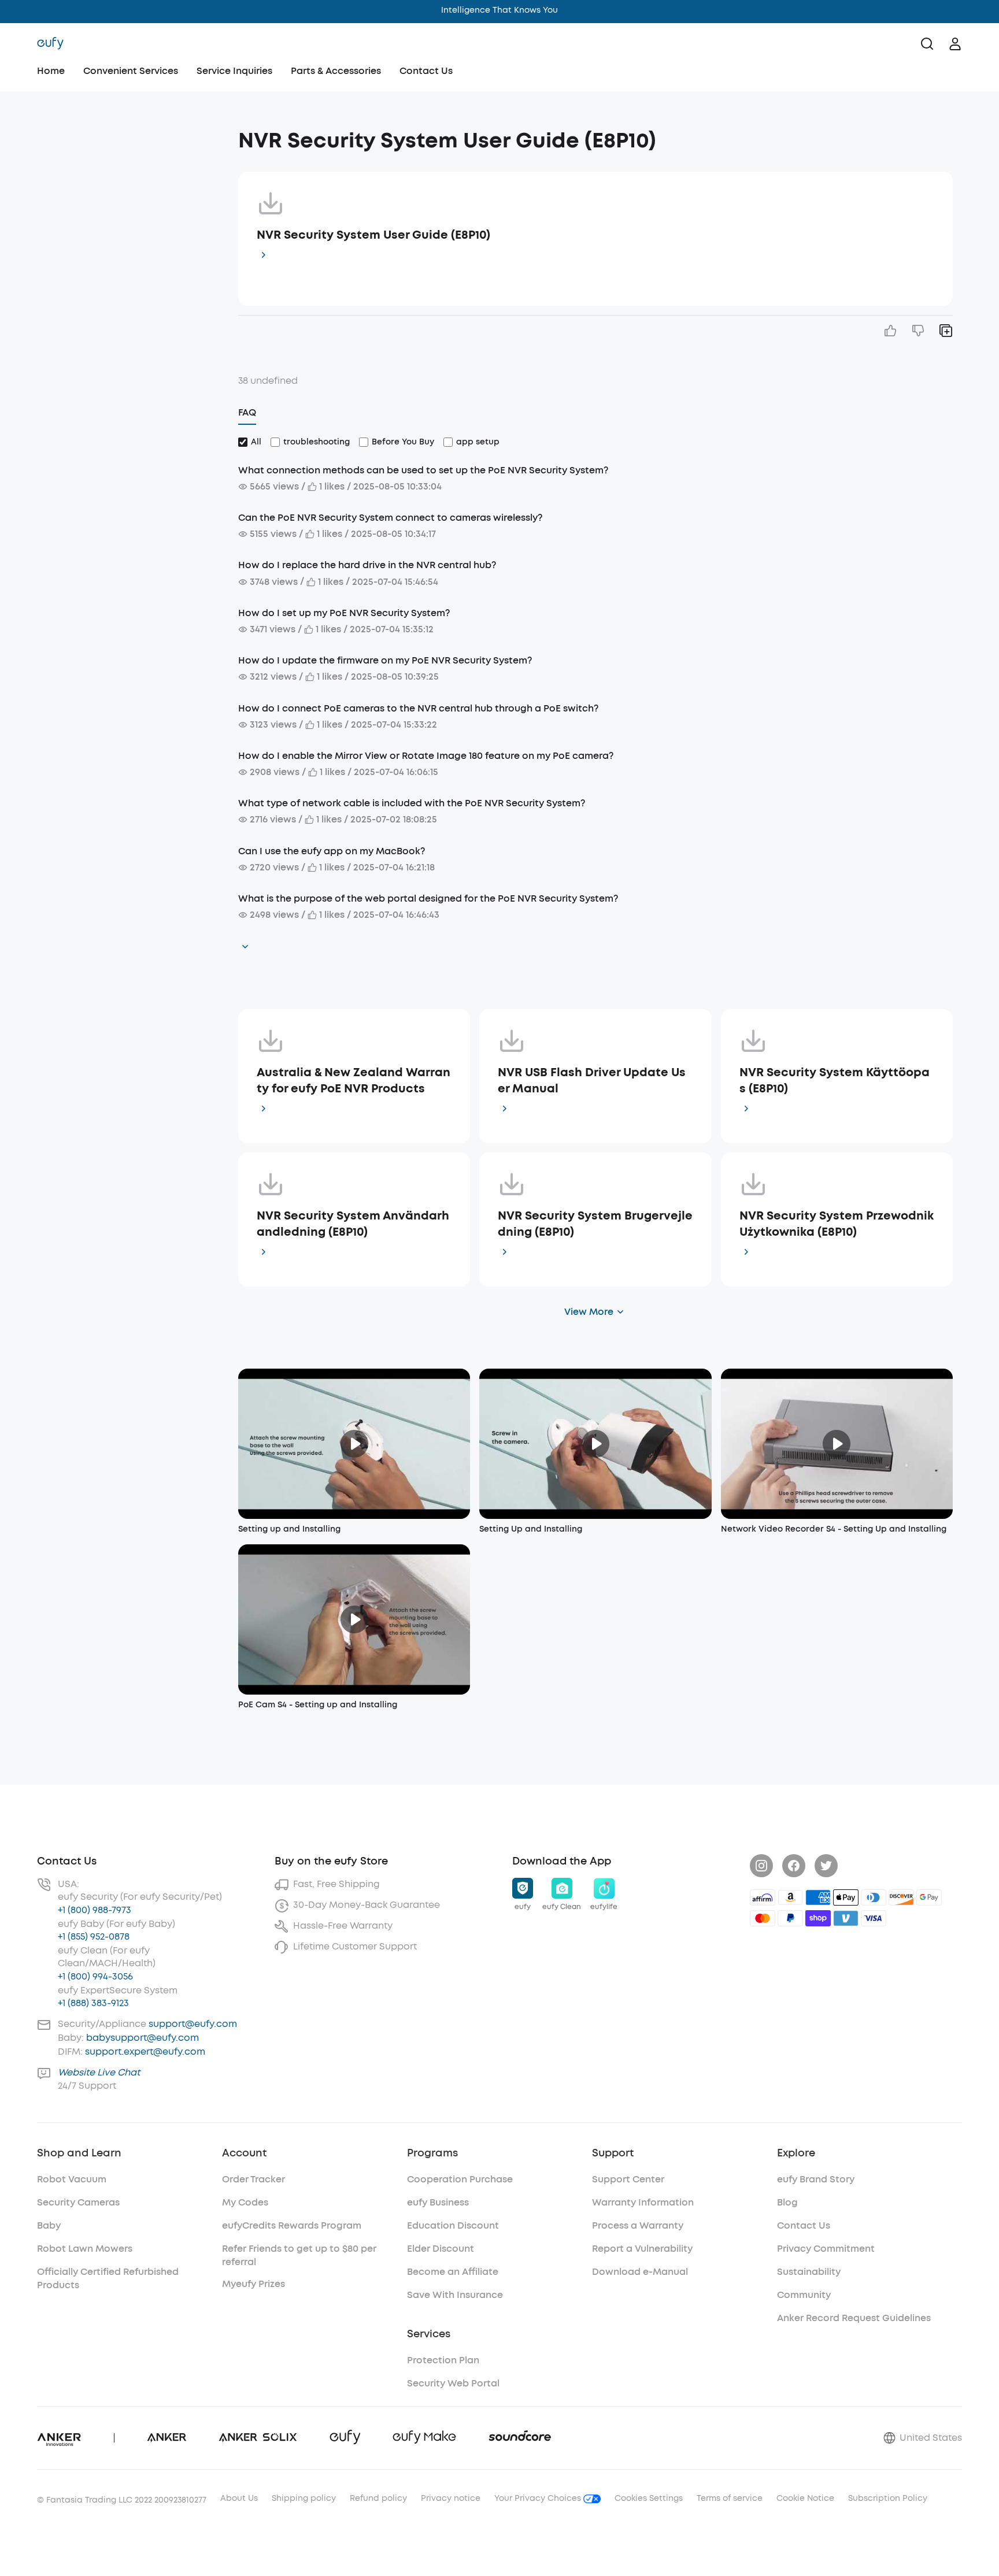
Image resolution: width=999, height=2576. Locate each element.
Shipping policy (304, 2498)
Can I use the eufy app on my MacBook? (332, 851)
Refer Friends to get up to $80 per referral (299, 2255)
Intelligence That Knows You (499, 10)
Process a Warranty (638, 2225)
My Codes (245, 2202)
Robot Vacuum (72, 2179)
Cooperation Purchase (460, 2179)
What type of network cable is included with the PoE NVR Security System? (412, 803)
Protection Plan (443, 2360)
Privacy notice (451, 2498)
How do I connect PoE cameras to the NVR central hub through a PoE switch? (418, 708)
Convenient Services (131, 71)
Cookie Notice (805, 2498)
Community (804, 2295)
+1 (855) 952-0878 (94, 1936)
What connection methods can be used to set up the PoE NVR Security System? (423, 470)
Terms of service (730, 2498)
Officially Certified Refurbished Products (108, 2278)
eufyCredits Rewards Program (292, 2225)
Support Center (628, 2179)
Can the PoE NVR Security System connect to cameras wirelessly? (390, 518)
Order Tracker (254, 2179)
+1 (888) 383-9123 (93, 2003)
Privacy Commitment (826, 2249)
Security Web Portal (453, 2383)
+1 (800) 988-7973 (95, 1910)
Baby (49, 2225)
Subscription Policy (888, 2498)
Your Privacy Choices (539, 2498)
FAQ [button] (247, 412)
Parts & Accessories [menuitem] (336, 71)
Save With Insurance (455, 2295)
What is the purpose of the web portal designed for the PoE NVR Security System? (428, 898)
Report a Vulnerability (642, 2249)
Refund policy (378, 2498)
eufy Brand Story (816, 2179)
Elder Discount (441, 2249)
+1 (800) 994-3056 (95, 1976)
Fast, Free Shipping (336, 1884)
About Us (239, 2498)
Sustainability (809, 2272)
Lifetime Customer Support (355, 1946)
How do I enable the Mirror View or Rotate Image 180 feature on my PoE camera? (426, 756)
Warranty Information (643, 2202)
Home (51, 71)
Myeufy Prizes (254, 2284)
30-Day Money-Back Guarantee (367, 1905)
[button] (124, 135)
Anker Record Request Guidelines (854, 2318)
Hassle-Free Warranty (343, 1925)
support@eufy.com (193, 2024)
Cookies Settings (649, 2498)
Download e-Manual (640, 2272)
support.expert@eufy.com (145, 2051)
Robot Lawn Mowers (85, 2249)
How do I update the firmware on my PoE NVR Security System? (385, 660)
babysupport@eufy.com (143, 2038)
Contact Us (426, 71)
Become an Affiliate (453, 2272)
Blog (787, 2202)
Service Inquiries (234, 71)
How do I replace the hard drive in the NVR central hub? (367, 565)
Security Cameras (78, 2202)
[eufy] (50, 44)
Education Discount (453, 2225)
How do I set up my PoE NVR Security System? (344, 613)
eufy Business (438, 2202)
